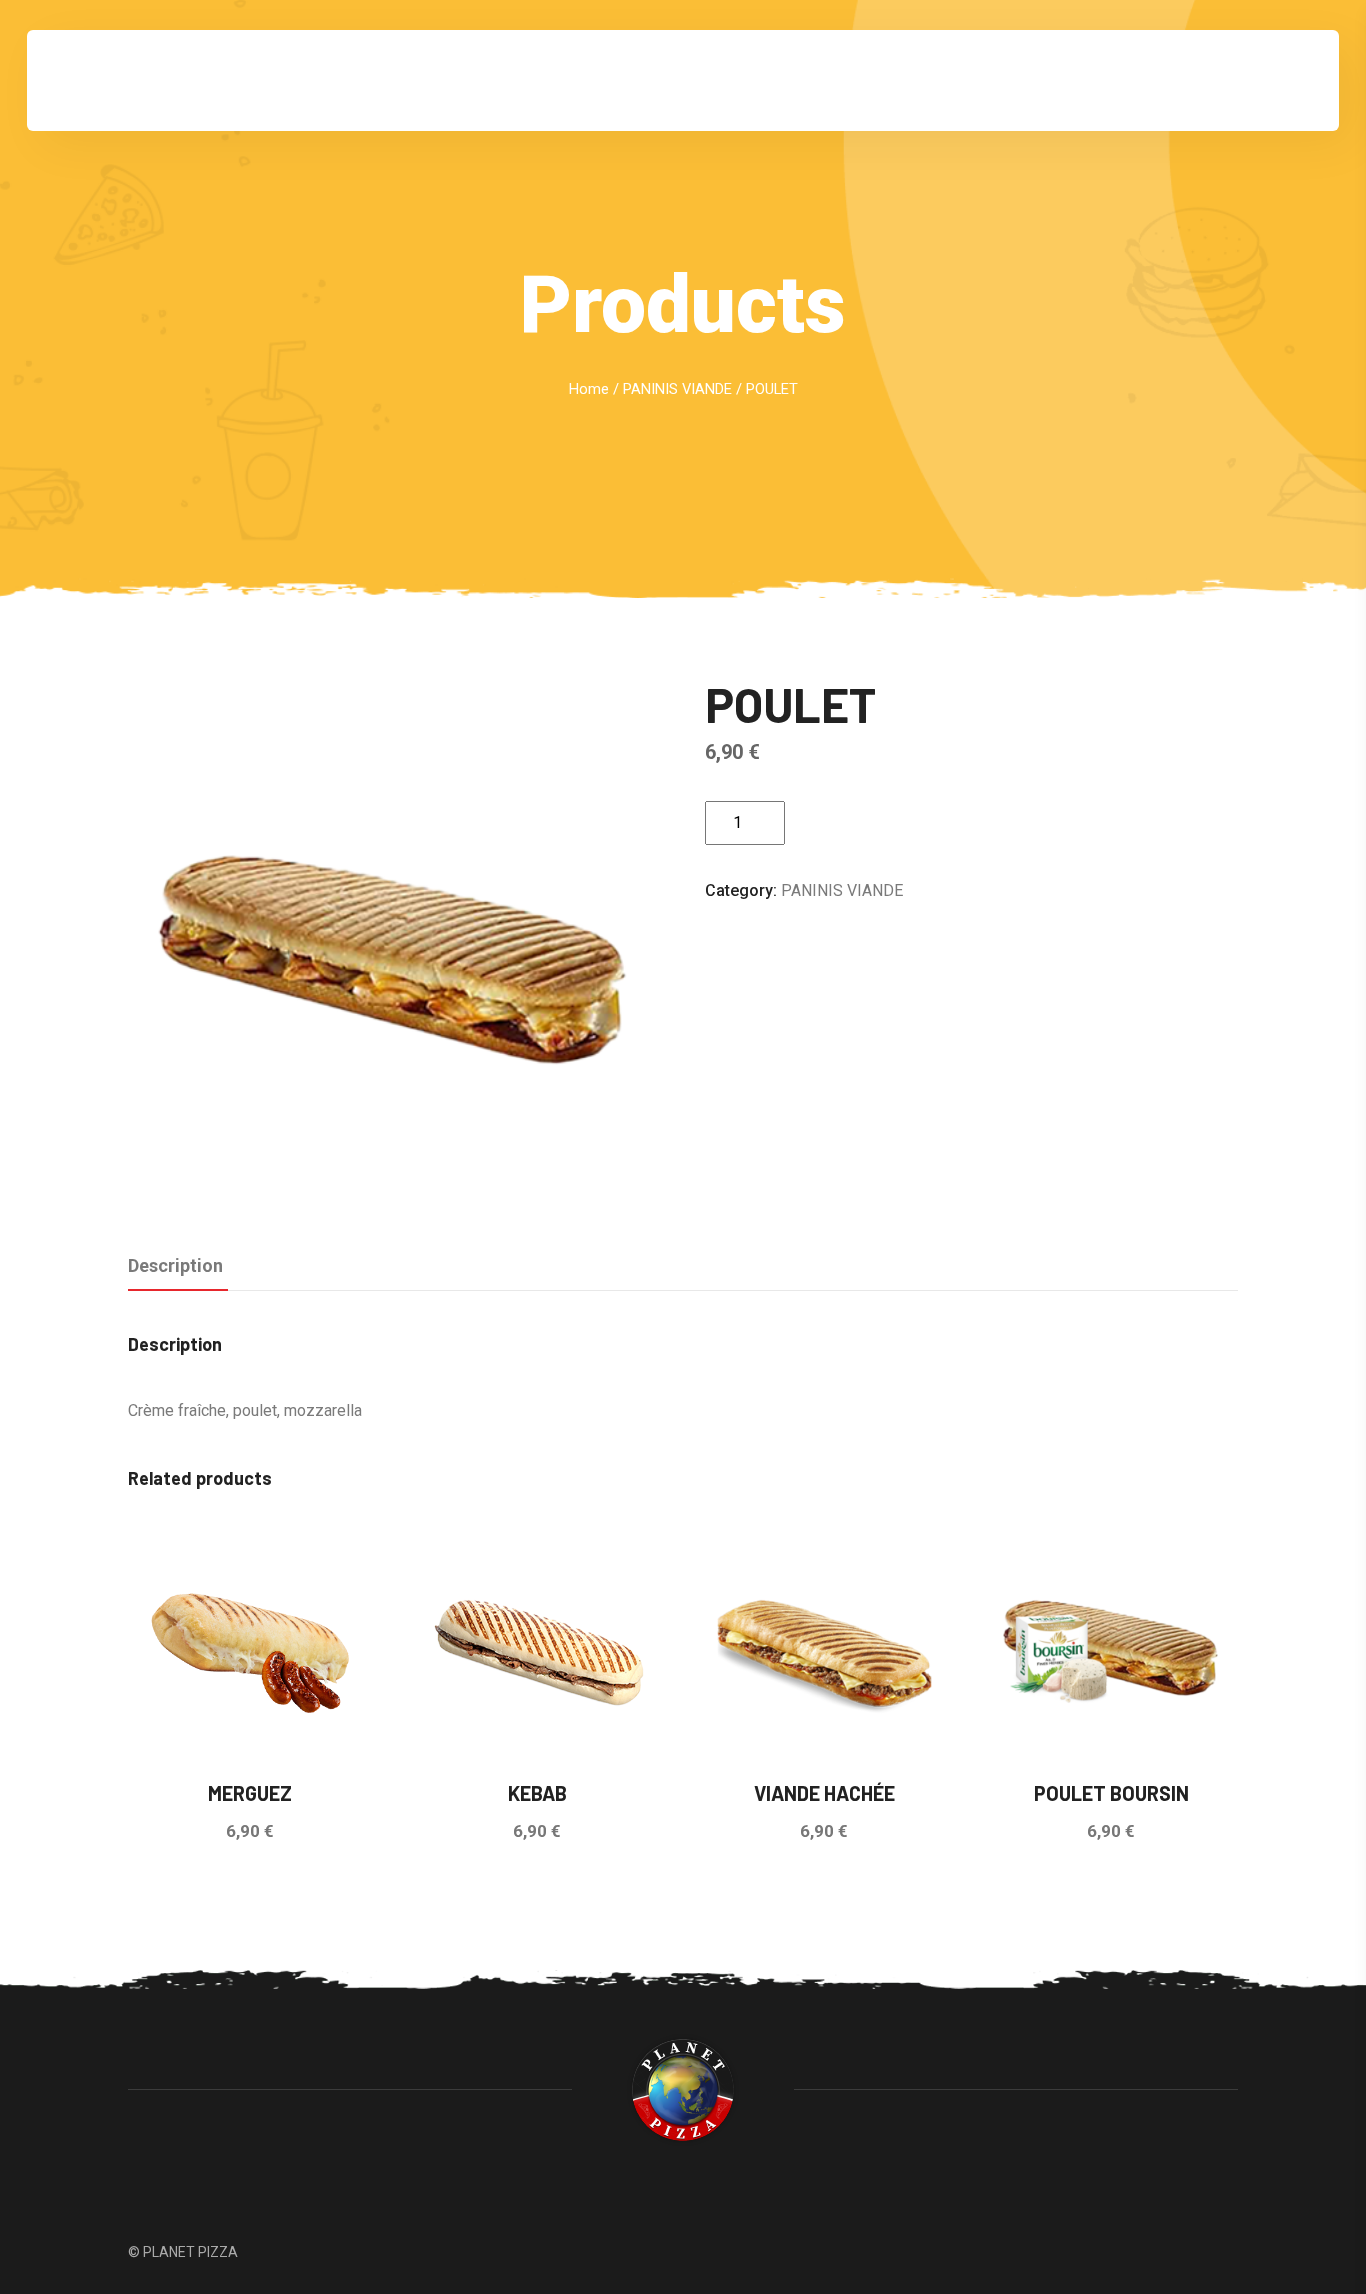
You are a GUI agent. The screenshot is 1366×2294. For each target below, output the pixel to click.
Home (589, 389)
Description (175, 1265)
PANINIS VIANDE (677, 389)
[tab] (175, 1267)
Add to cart (865, 823)
